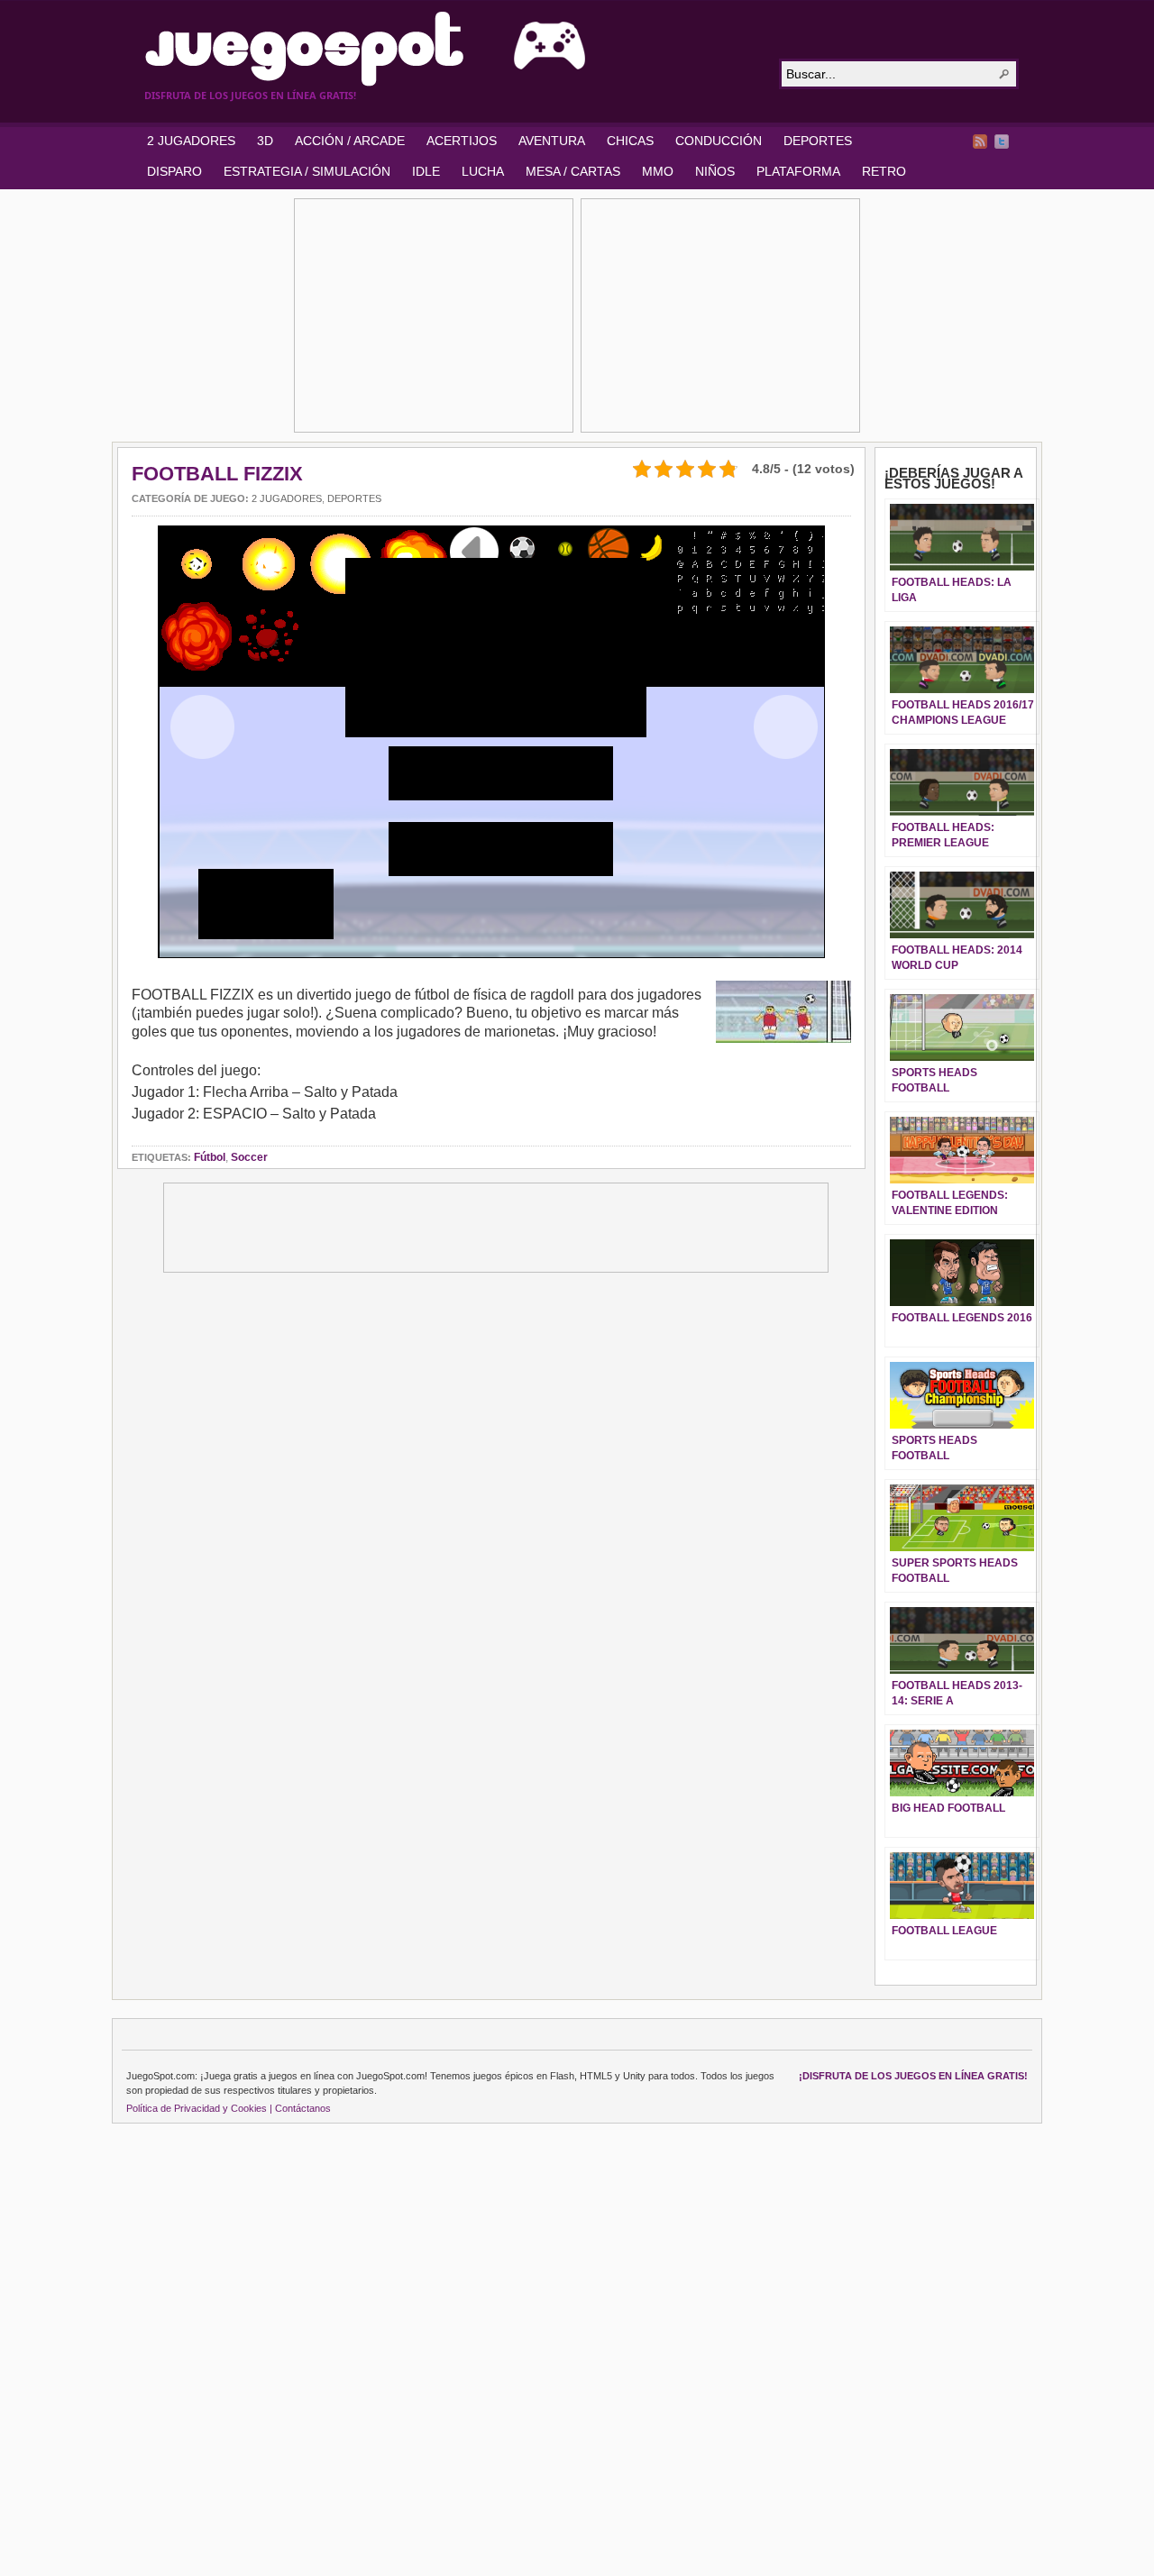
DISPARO (174, 171)
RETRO (884, 171)
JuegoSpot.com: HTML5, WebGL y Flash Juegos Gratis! (451, 49)
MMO (658, 171)
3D (265, 141)
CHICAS (630, 141)
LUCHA (483, 171)
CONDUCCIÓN (719, 141)
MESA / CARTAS (573, 171)
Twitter (1002, 142)
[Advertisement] (434, 315)
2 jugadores (287, 498)
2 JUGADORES (191, 141)
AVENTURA (552, 141)
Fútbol (210, 1157)
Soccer (249, 1157)
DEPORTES (818, 141)
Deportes (354, 498)
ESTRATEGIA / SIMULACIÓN (307, 171)
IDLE (426, 171)
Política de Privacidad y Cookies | (199, 2108)
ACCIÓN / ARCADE (350, 141)
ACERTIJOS (462, 141)
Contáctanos (303, 2108)
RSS (980, 142)
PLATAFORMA (798, 171)
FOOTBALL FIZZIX (217, 474)
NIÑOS (715, 171)
